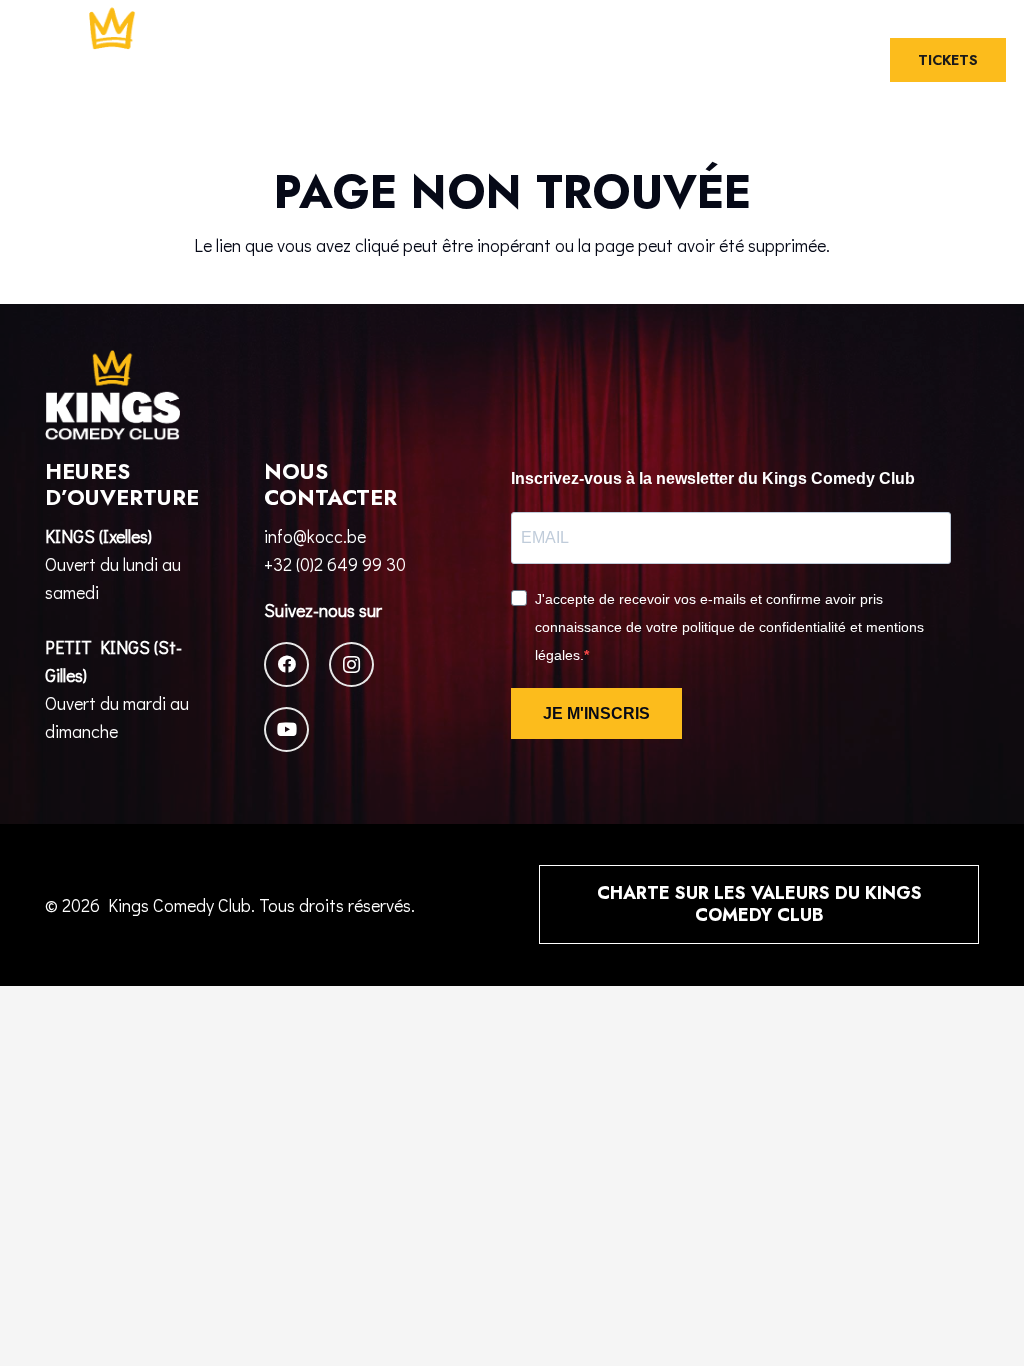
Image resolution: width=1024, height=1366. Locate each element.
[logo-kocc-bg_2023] (112, 60)
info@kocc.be (315, 536)
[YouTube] (286, 729)
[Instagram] (351, 664)
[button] (796, 60)
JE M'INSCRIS (596, 713)
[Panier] (843, 60)
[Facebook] (286, 664)
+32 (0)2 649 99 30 (335, 564)
